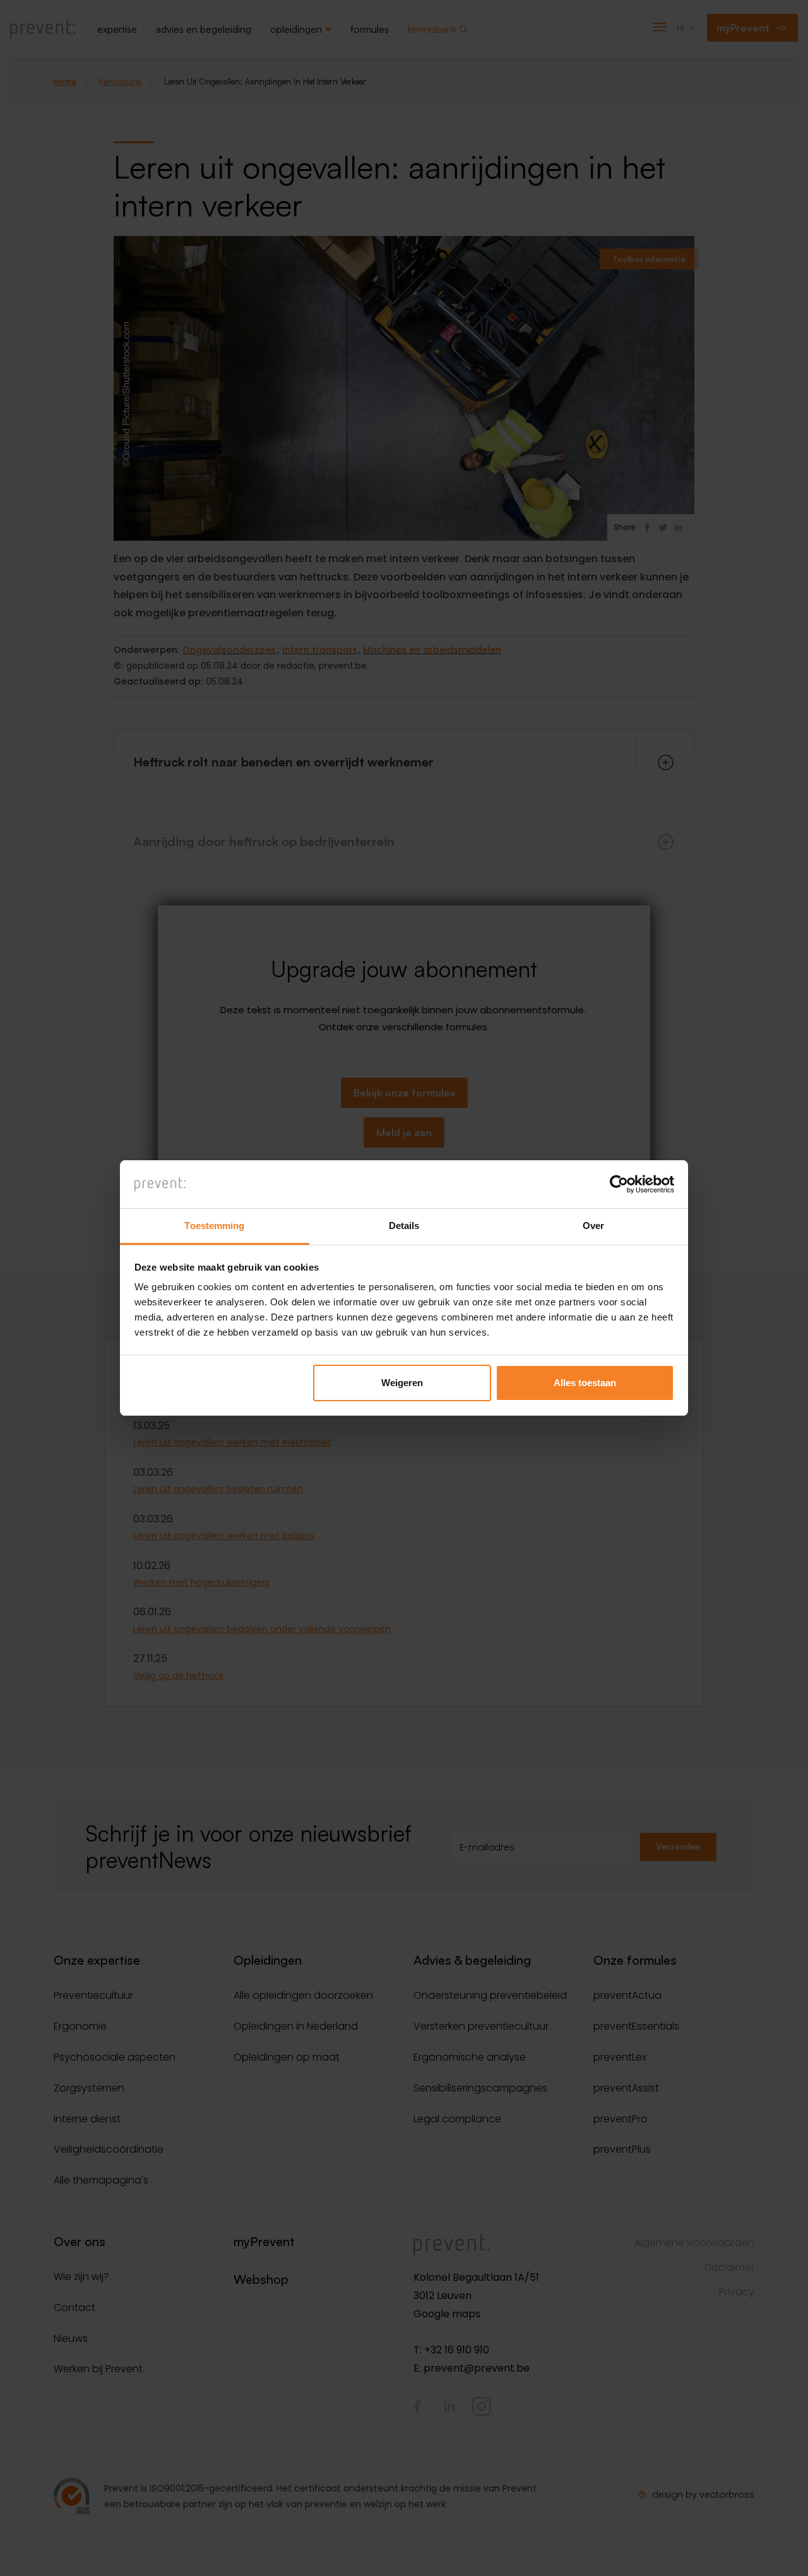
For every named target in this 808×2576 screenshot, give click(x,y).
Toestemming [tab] (214, 1226)
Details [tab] (404, 1226)
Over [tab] (593, 1226)
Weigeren (402, 1383)
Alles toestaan (585, 1383)
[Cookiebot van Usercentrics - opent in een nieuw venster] (619, 1184)
